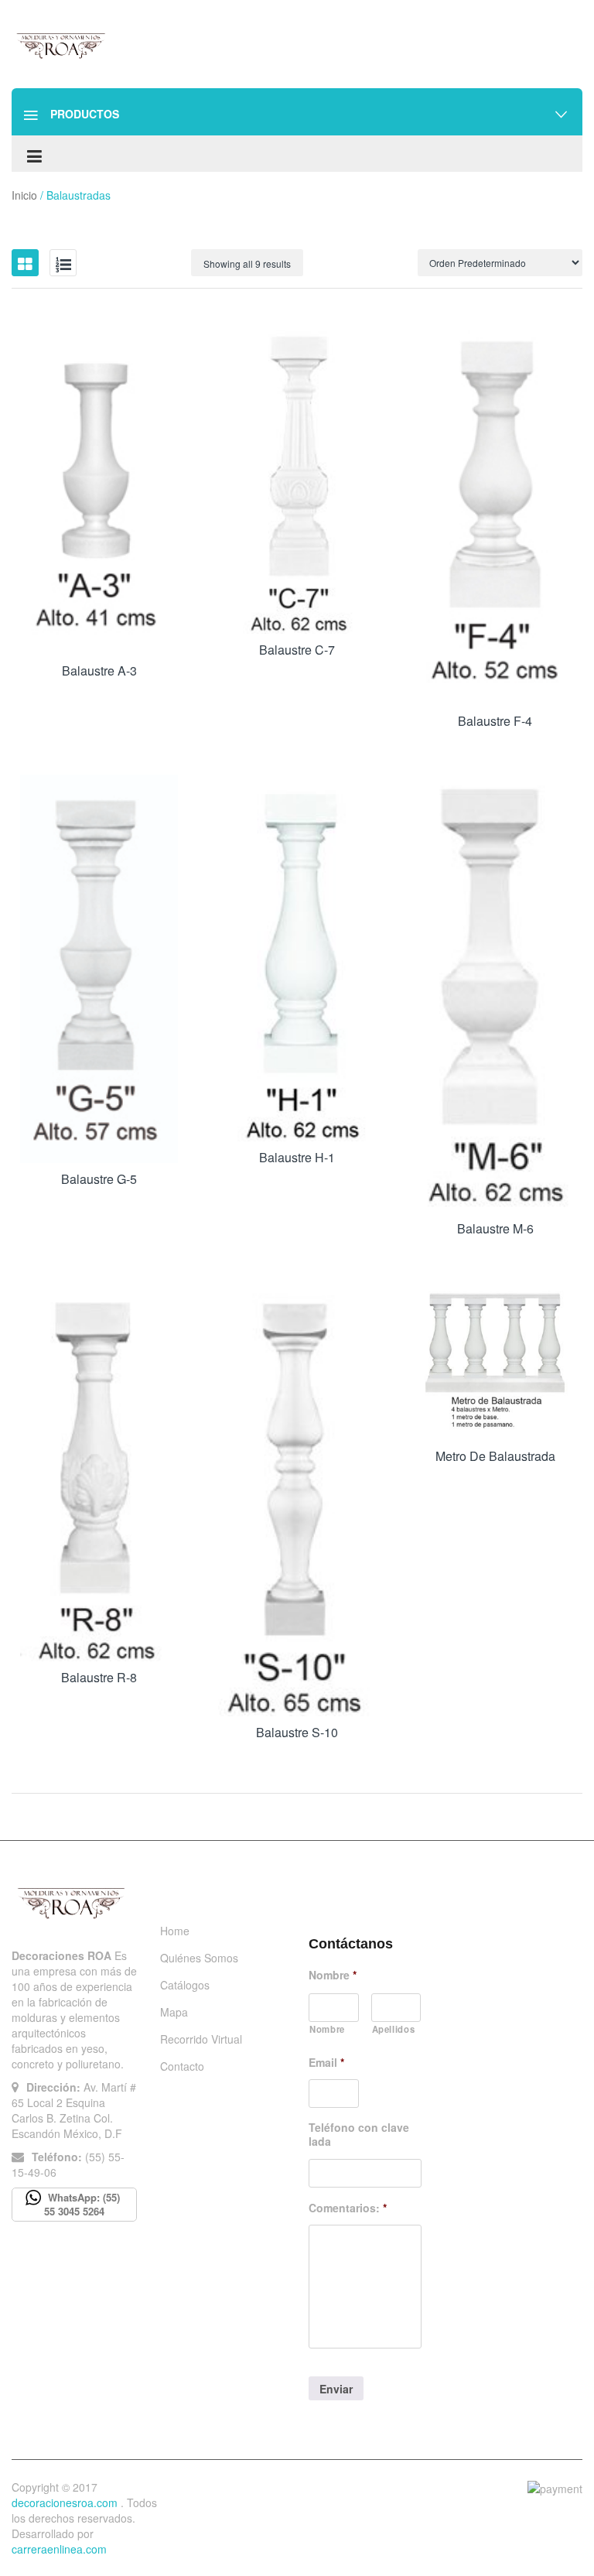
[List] (63, 263)
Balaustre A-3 (99, 671)
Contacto (182, 2066)
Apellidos (394, 2029)
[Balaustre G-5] (99, 969)
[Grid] (25, 263)
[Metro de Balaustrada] (495, 1361)
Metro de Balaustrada (495, 1456)
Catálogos (185, 1985)
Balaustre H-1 (297, 1157)
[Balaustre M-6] (495, 994)
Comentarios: (348, 2208)
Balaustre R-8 (99, 1677)
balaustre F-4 (495, 721)
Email (326, 2062)
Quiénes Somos (199, 1958)
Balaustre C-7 (297, 650)
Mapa (174, 2012)
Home (175, 1931)
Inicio (24, 195)
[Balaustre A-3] (99, 487)
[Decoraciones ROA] (63, 45)
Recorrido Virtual (201, 2039)
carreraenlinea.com (59, 2549)
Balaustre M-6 (495, 1228)
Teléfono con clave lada (359, 2134)
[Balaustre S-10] (297, 1499)
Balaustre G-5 (99, 1179)
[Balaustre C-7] (297, 477)
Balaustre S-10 (297, 1732)
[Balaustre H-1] (297, 958)
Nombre (333, 1975)
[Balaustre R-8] (99, 1472)
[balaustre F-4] (495, 513)
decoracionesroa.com (65, 2502)
